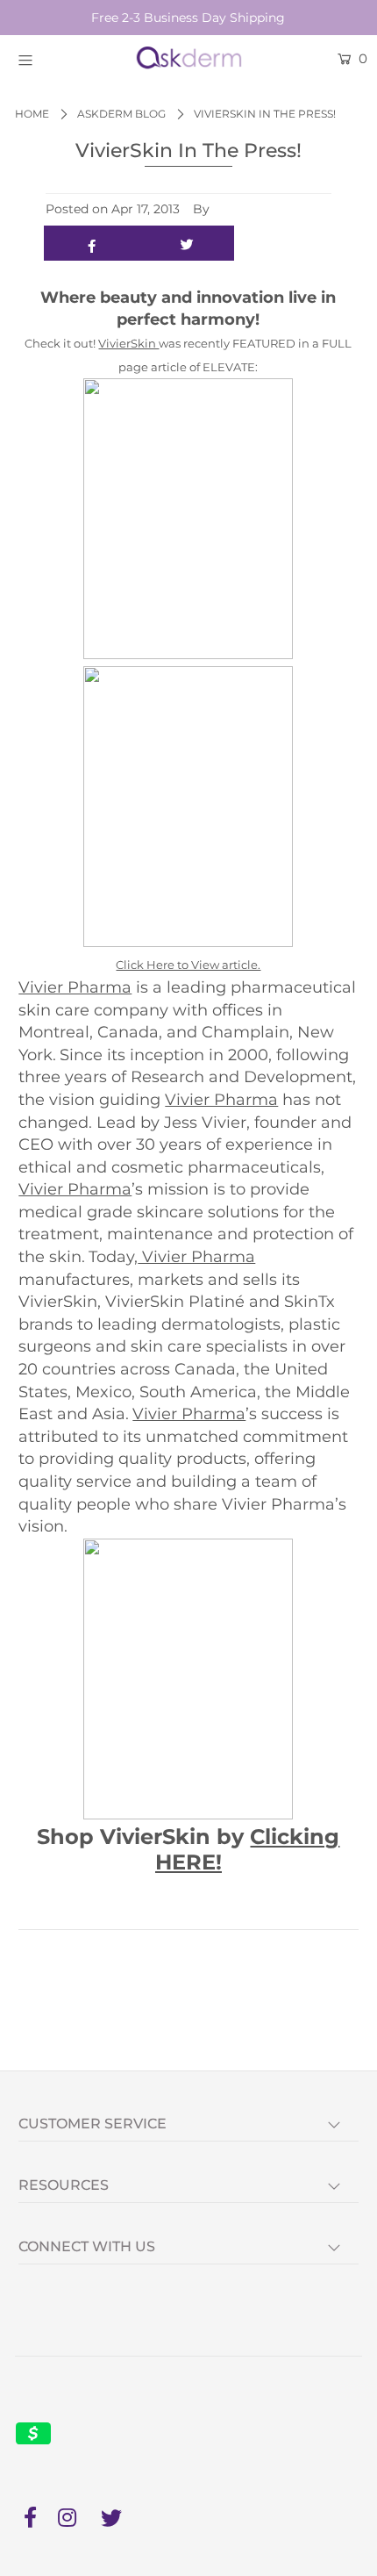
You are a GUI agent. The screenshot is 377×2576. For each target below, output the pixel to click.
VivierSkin (128, 343)
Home (32, 114)
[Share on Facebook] (92, 243)
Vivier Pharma (75, 987)
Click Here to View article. (188, 965)
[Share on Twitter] (187, 243)
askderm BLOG (121, 114)
